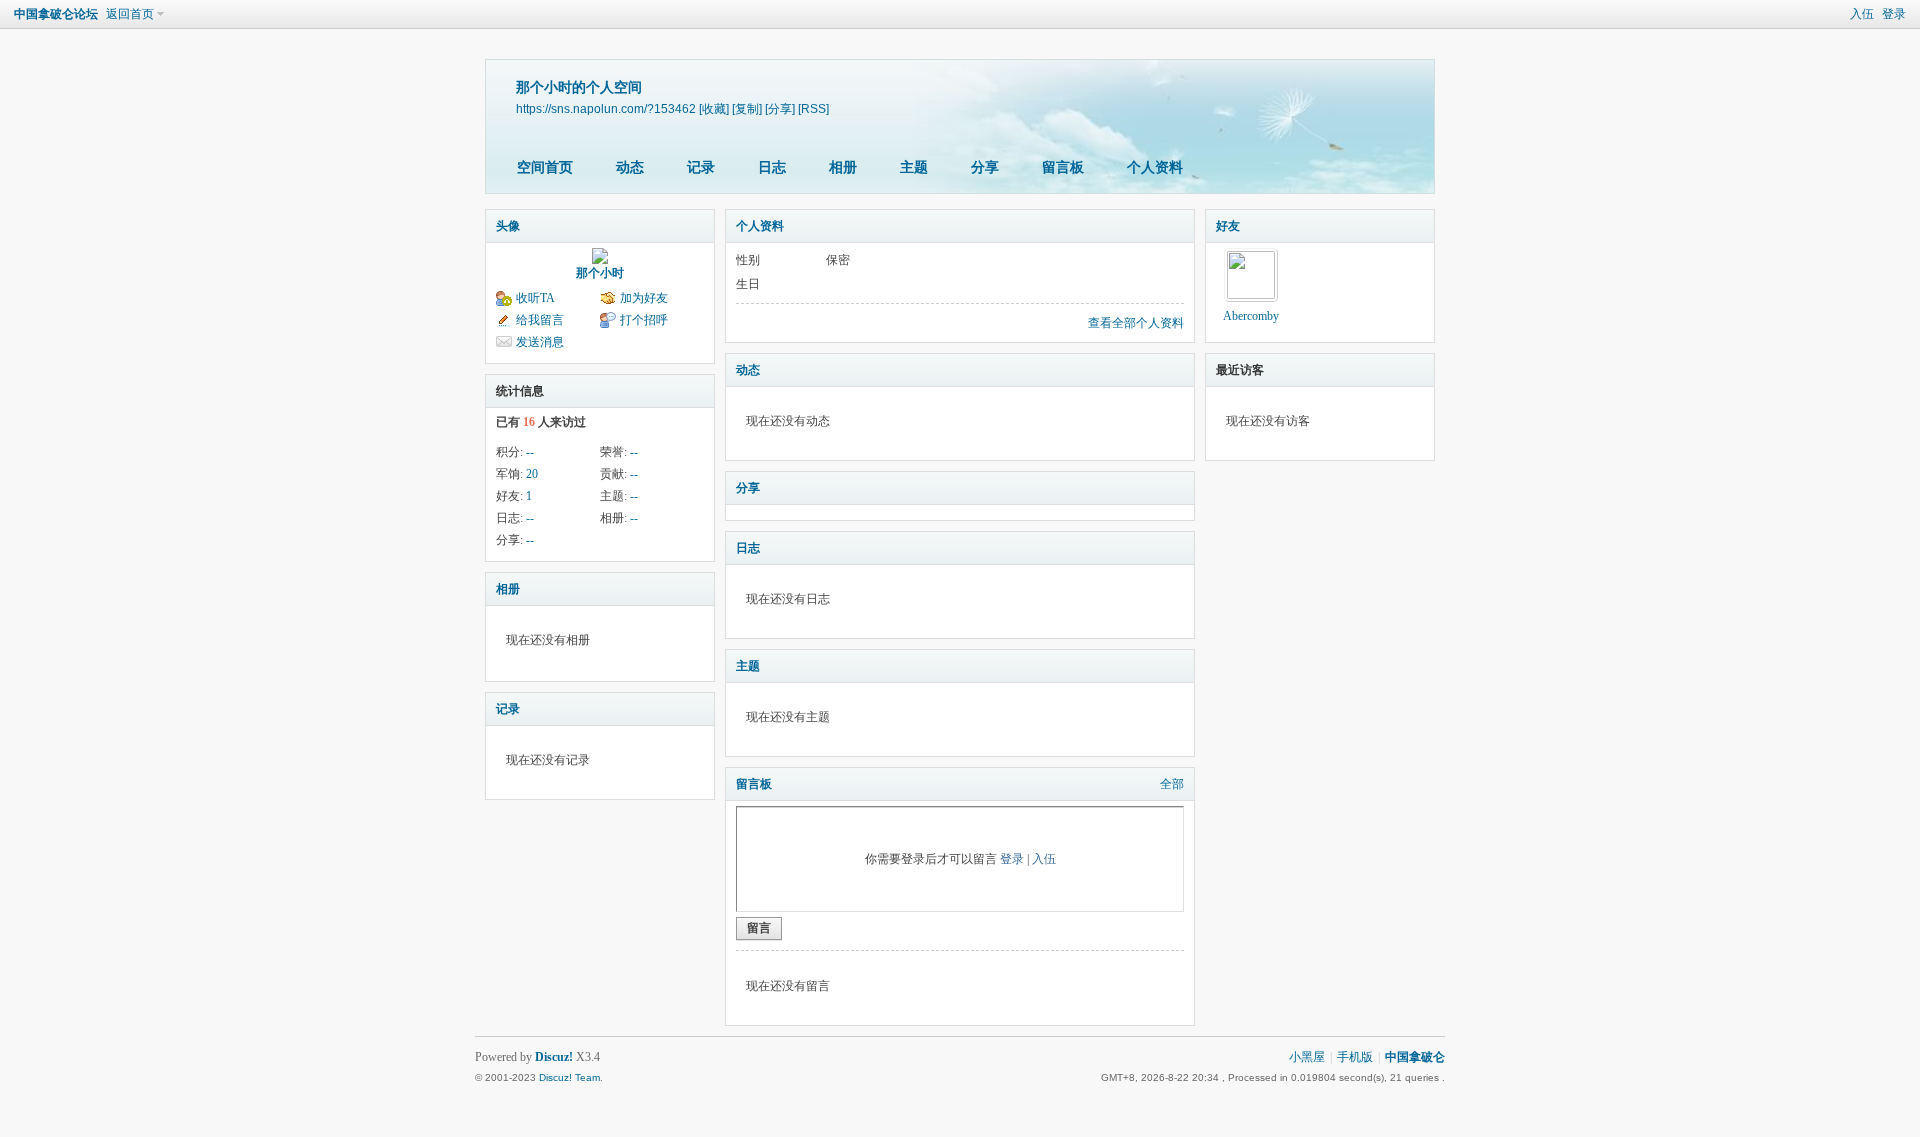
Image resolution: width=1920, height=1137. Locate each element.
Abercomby (1251, 316)
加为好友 (644, 298)
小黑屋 (1307, 1057)
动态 (630, 167)
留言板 (1063, 167)
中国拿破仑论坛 (56, 14)
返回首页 (130, 14)
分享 (985, 167)
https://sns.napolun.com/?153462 (606, 108)
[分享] (780, 108)
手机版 (1355, 1057)
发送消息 (540, 342)
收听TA (535, 298)
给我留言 (540, 320)
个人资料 (1155, 167)
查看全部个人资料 (1136, 323)
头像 (508, 226)
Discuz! (554, 1057)
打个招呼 (644, 320)
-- (530, 452)
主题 (914, 167)
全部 (1172, 784)
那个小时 (600, 273)
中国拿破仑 (1415, 1057)
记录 (701, 167)
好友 (1228, 226)
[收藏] (714, 108)
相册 (843, 167)
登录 (1894, 14)
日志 (772, 167)
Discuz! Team (569, 1077)
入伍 (1862, 14)
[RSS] (813, 108)
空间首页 (545, 167)
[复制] (747, 108)
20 (532, 474)
